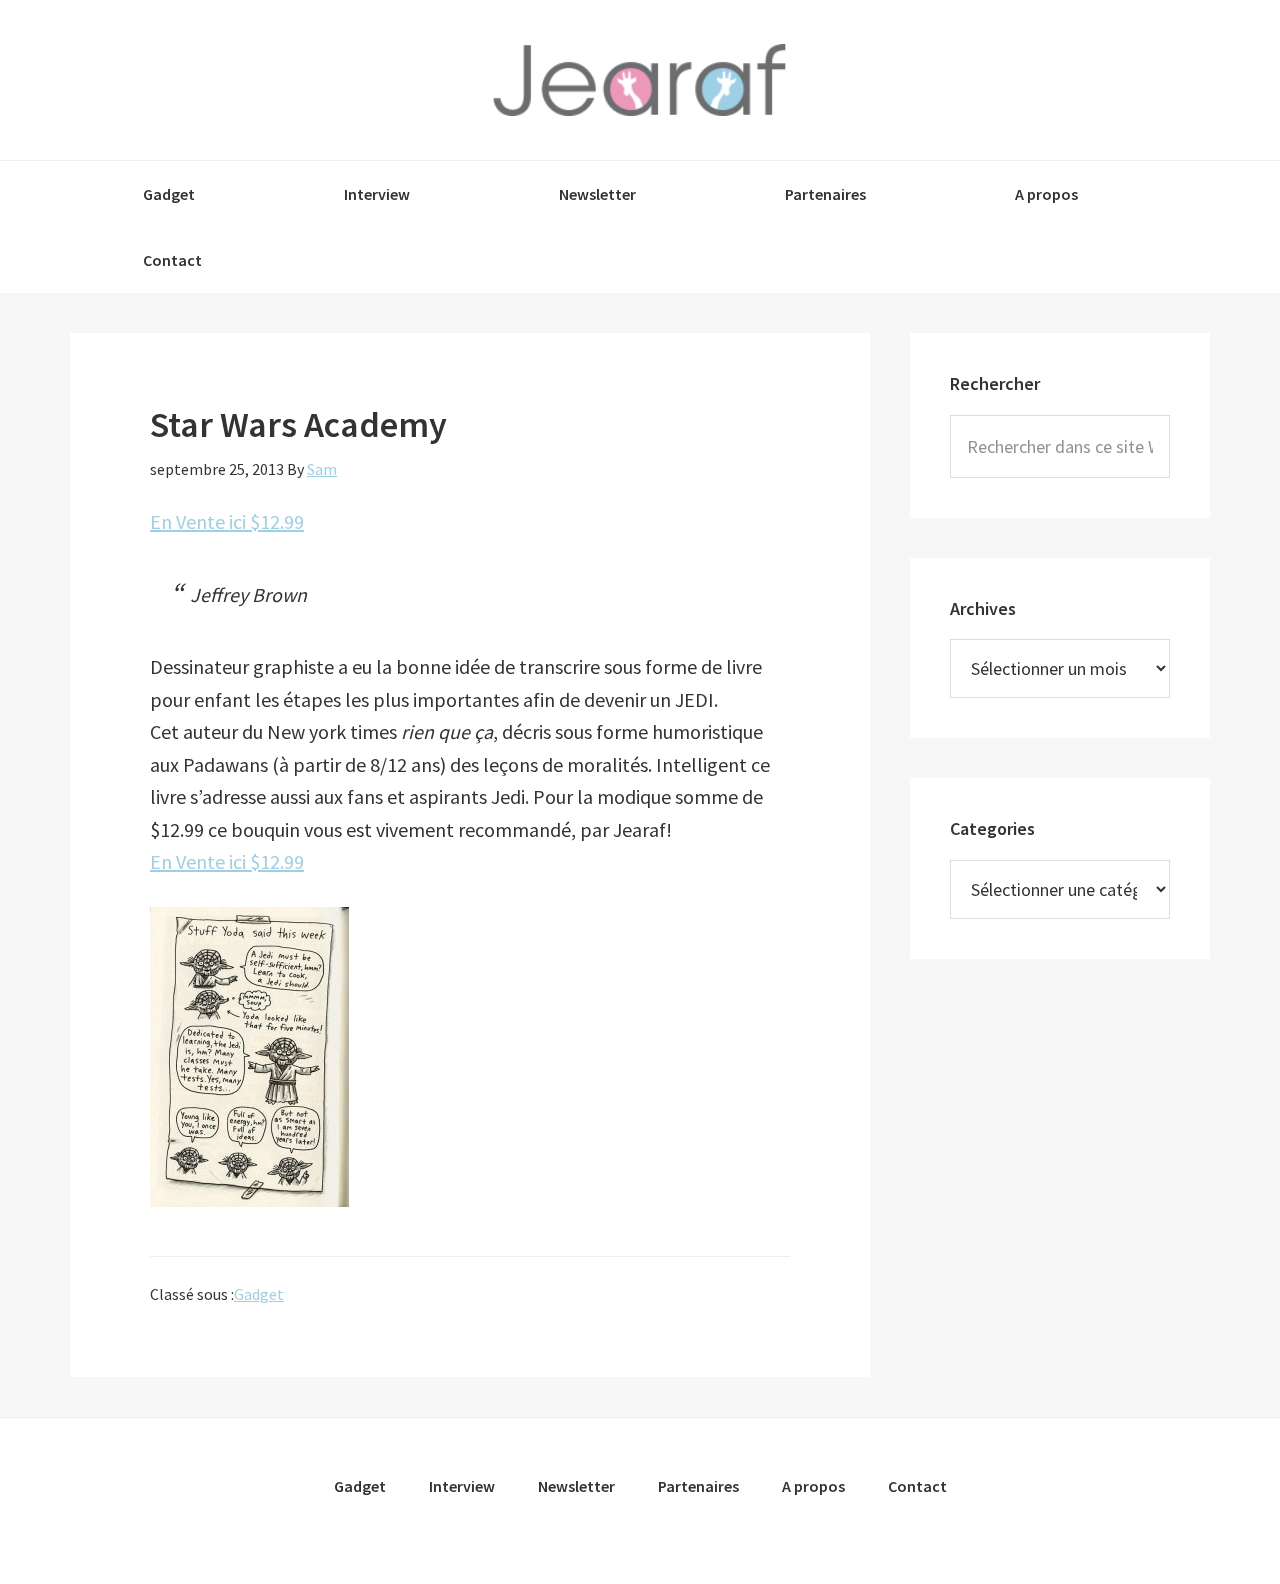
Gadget (259, 1294)
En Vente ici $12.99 (227, 521)
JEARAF (640, 80)
